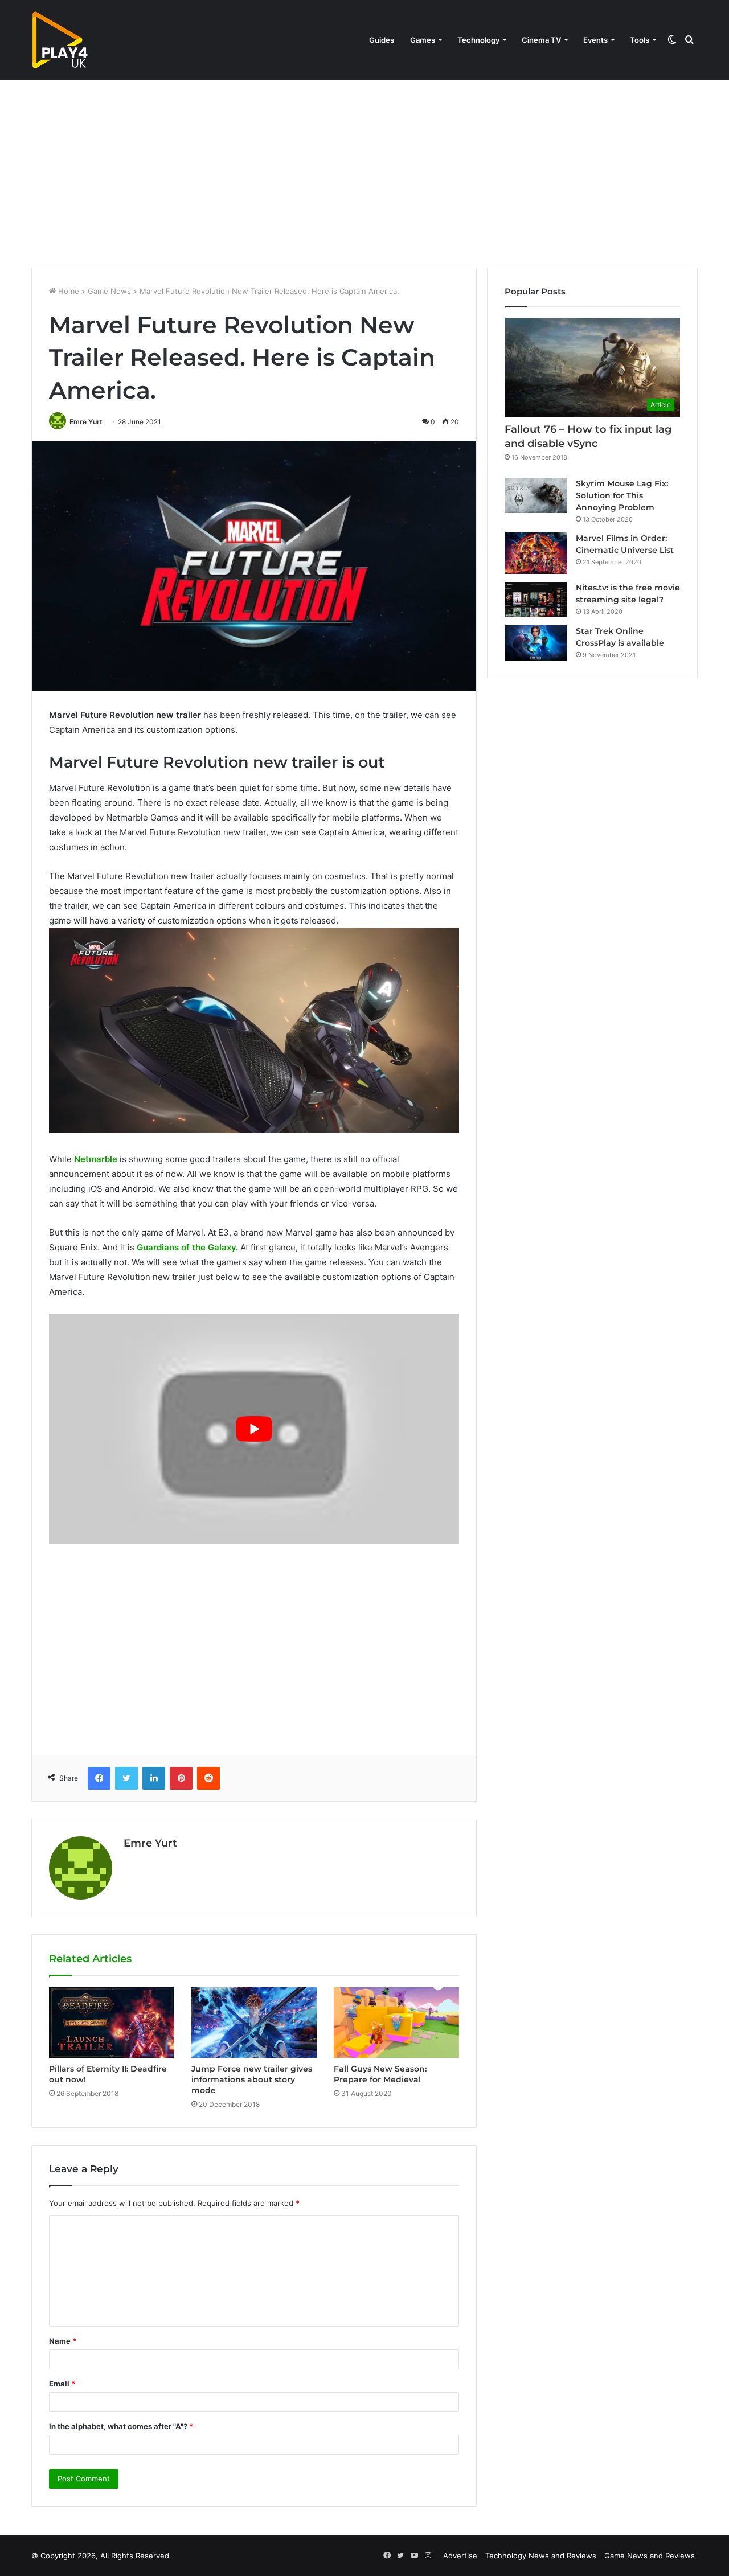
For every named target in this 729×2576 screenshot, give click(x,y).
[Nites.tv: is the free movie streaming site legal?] (536, 600)
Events (595, 40)
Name (63, 2341)
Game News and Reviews (650, 2556)
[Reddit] (208, 1778)
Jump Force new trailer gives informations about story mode (252, 2079)
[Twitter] (126, 1778)
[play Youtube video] (254, 1429)
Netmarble (96, 1159)
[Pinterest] (181, 1778)
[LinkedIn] (154, 1778)
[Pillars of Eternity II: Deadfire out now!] (112, 2023)
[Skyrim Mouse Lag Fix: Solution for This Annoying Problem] (536, 495)
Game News (109, 291)
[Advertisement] (364, 171)
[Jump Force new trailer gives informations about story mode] (254, 2023)
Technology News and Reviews (541, 2556)
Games (423, 40)
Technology (478, 40)
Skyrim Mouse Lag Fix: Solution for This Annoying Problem (622, 495)
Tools (640, 40)
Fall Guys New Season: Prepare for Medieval (380, 2074)
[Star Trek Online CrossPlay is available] (536, 643)
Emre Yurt (86, 422)
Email (62, 2384)
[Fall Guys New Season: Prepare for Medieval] (396, 2023)
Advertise (460, 2556)
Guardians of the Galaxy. (187, 1247)
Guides (382, 40)
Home (67, 291)
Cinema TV (541, 40)
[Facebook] (99, 1778)
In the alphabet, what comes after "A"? (121, 2426)
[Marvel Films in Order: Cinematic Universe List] (536, 553)
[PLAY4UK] (60, 40)
